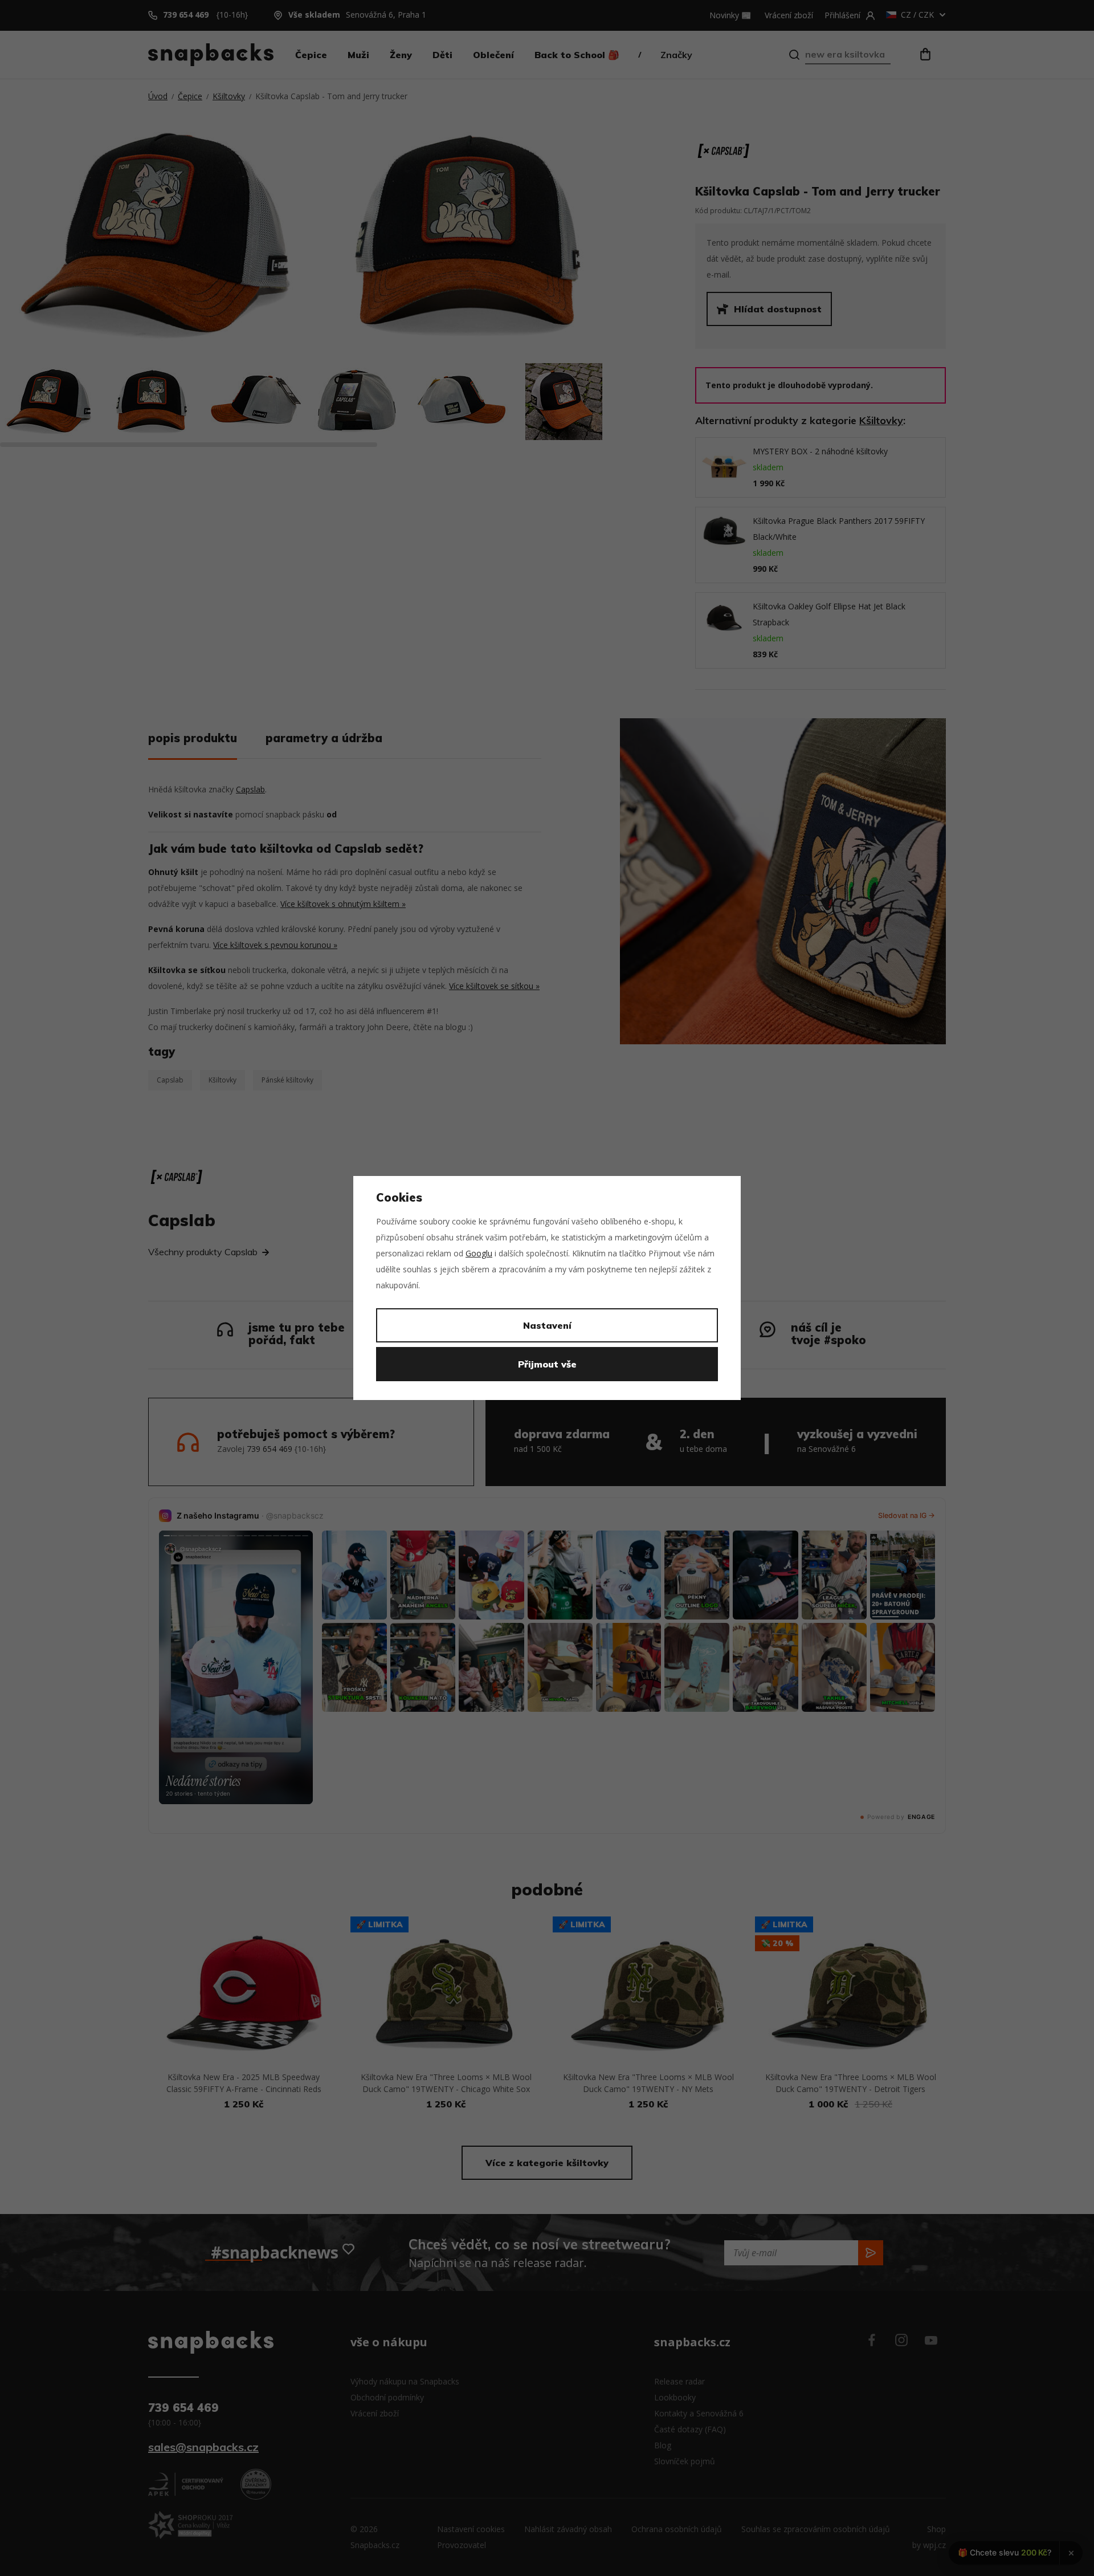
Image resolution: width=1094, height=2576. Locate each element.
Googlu (479, 1253)
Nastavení (547, 1325)
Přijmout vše (547, 1364)
